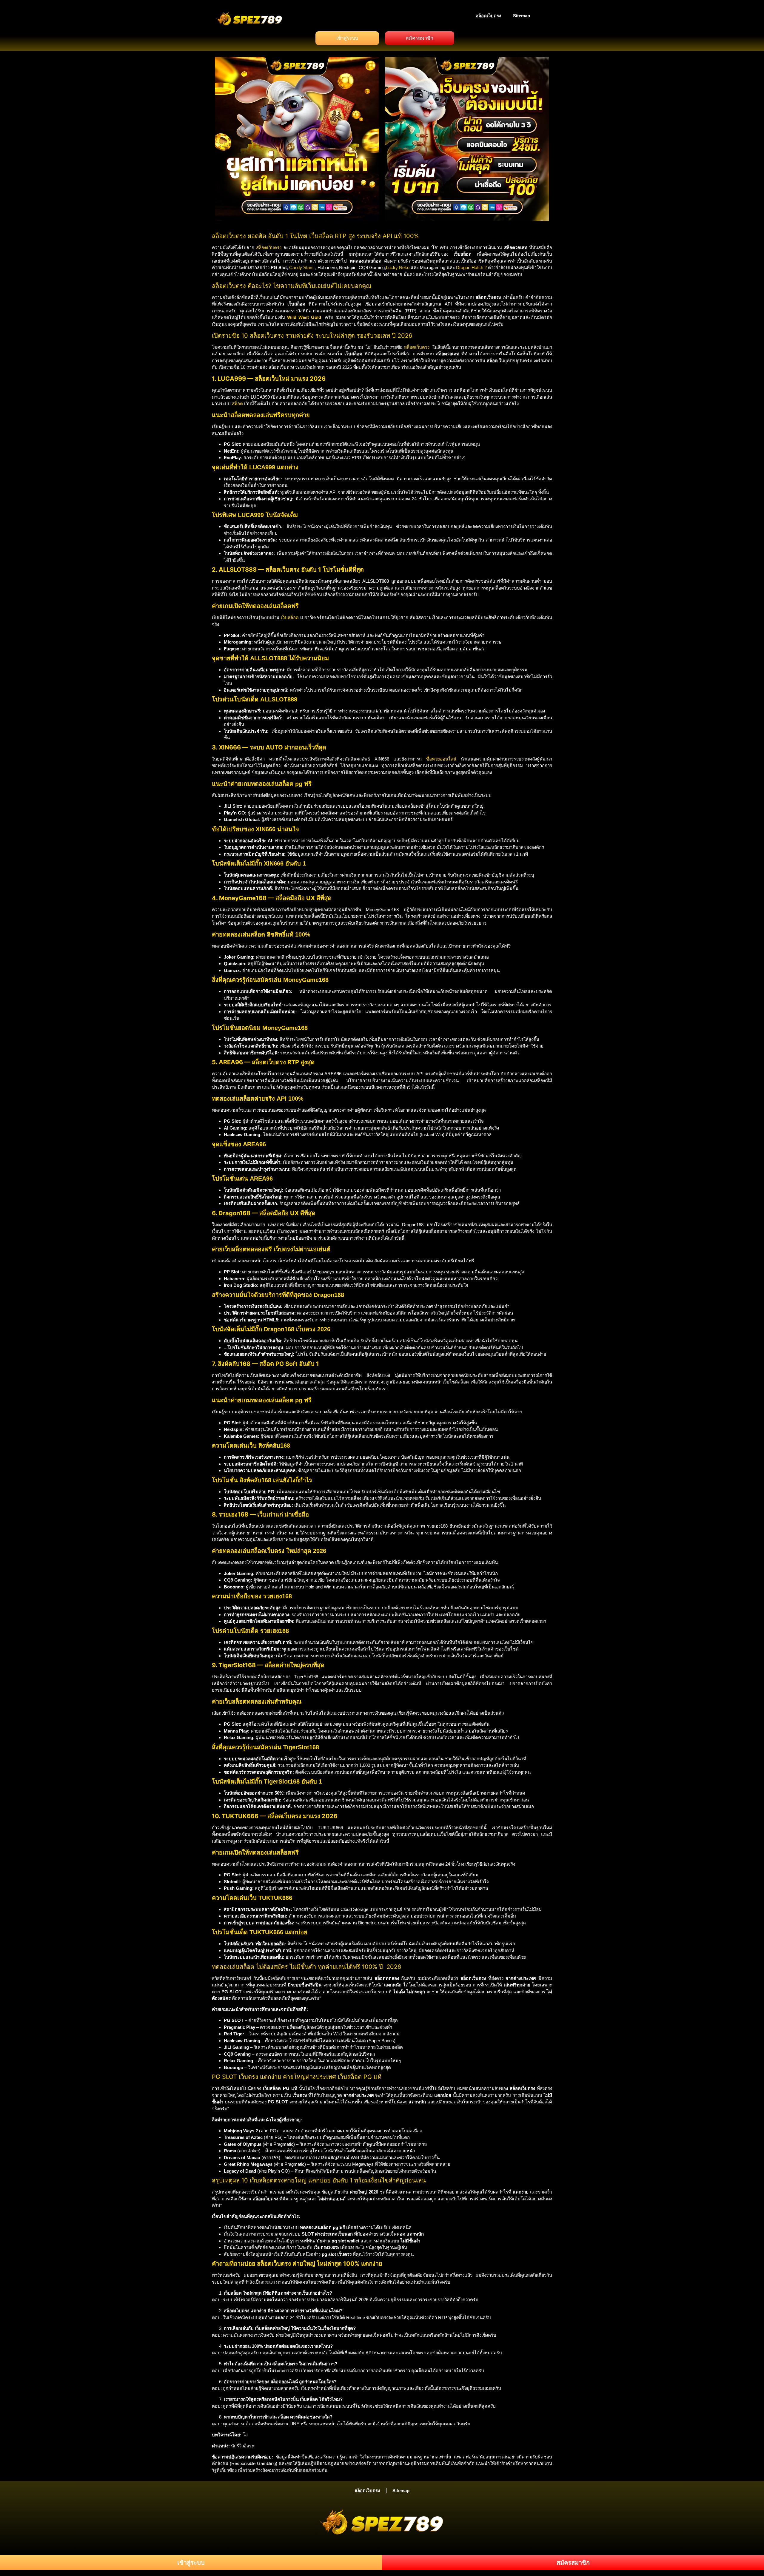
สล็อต (237, 404)
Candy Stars (301, 267)
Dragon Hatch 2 (471, 267)
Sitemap (522, 16)
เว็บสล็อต (290, 617)
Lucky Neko (398, 267)
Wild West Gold (304, 317)
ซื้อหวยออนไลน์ (441, 759)
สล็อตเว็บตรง (488, 16)
